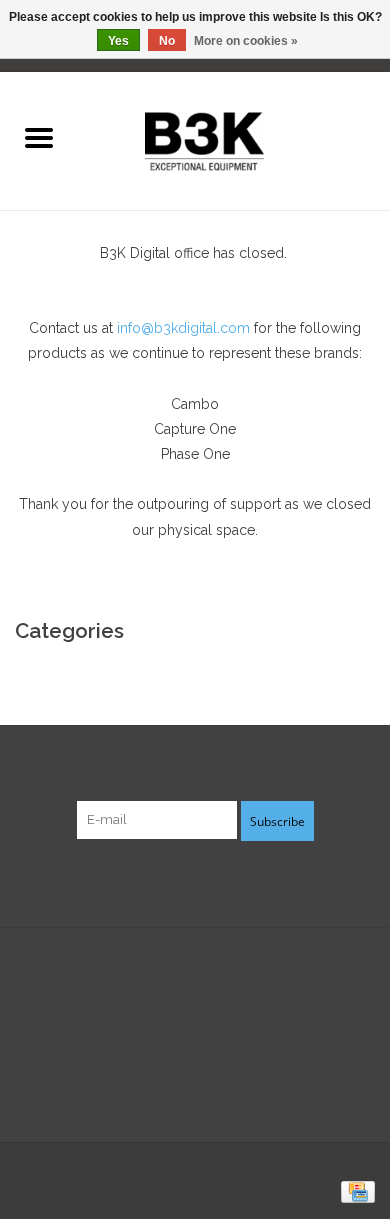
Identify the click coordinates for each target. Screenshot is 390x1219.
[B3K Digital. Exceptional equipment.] (233, 139)
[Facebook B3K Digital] (159, 881)
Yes (118, 41)
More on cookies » (246, 41)
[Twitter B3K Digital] (195, 881)
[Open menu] (39, 137)
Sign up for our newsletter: (195, 775)
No (167, 41)
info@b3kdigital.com (183, 328)
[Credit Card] (354, 1191)
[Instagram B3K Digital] (231, 881)
